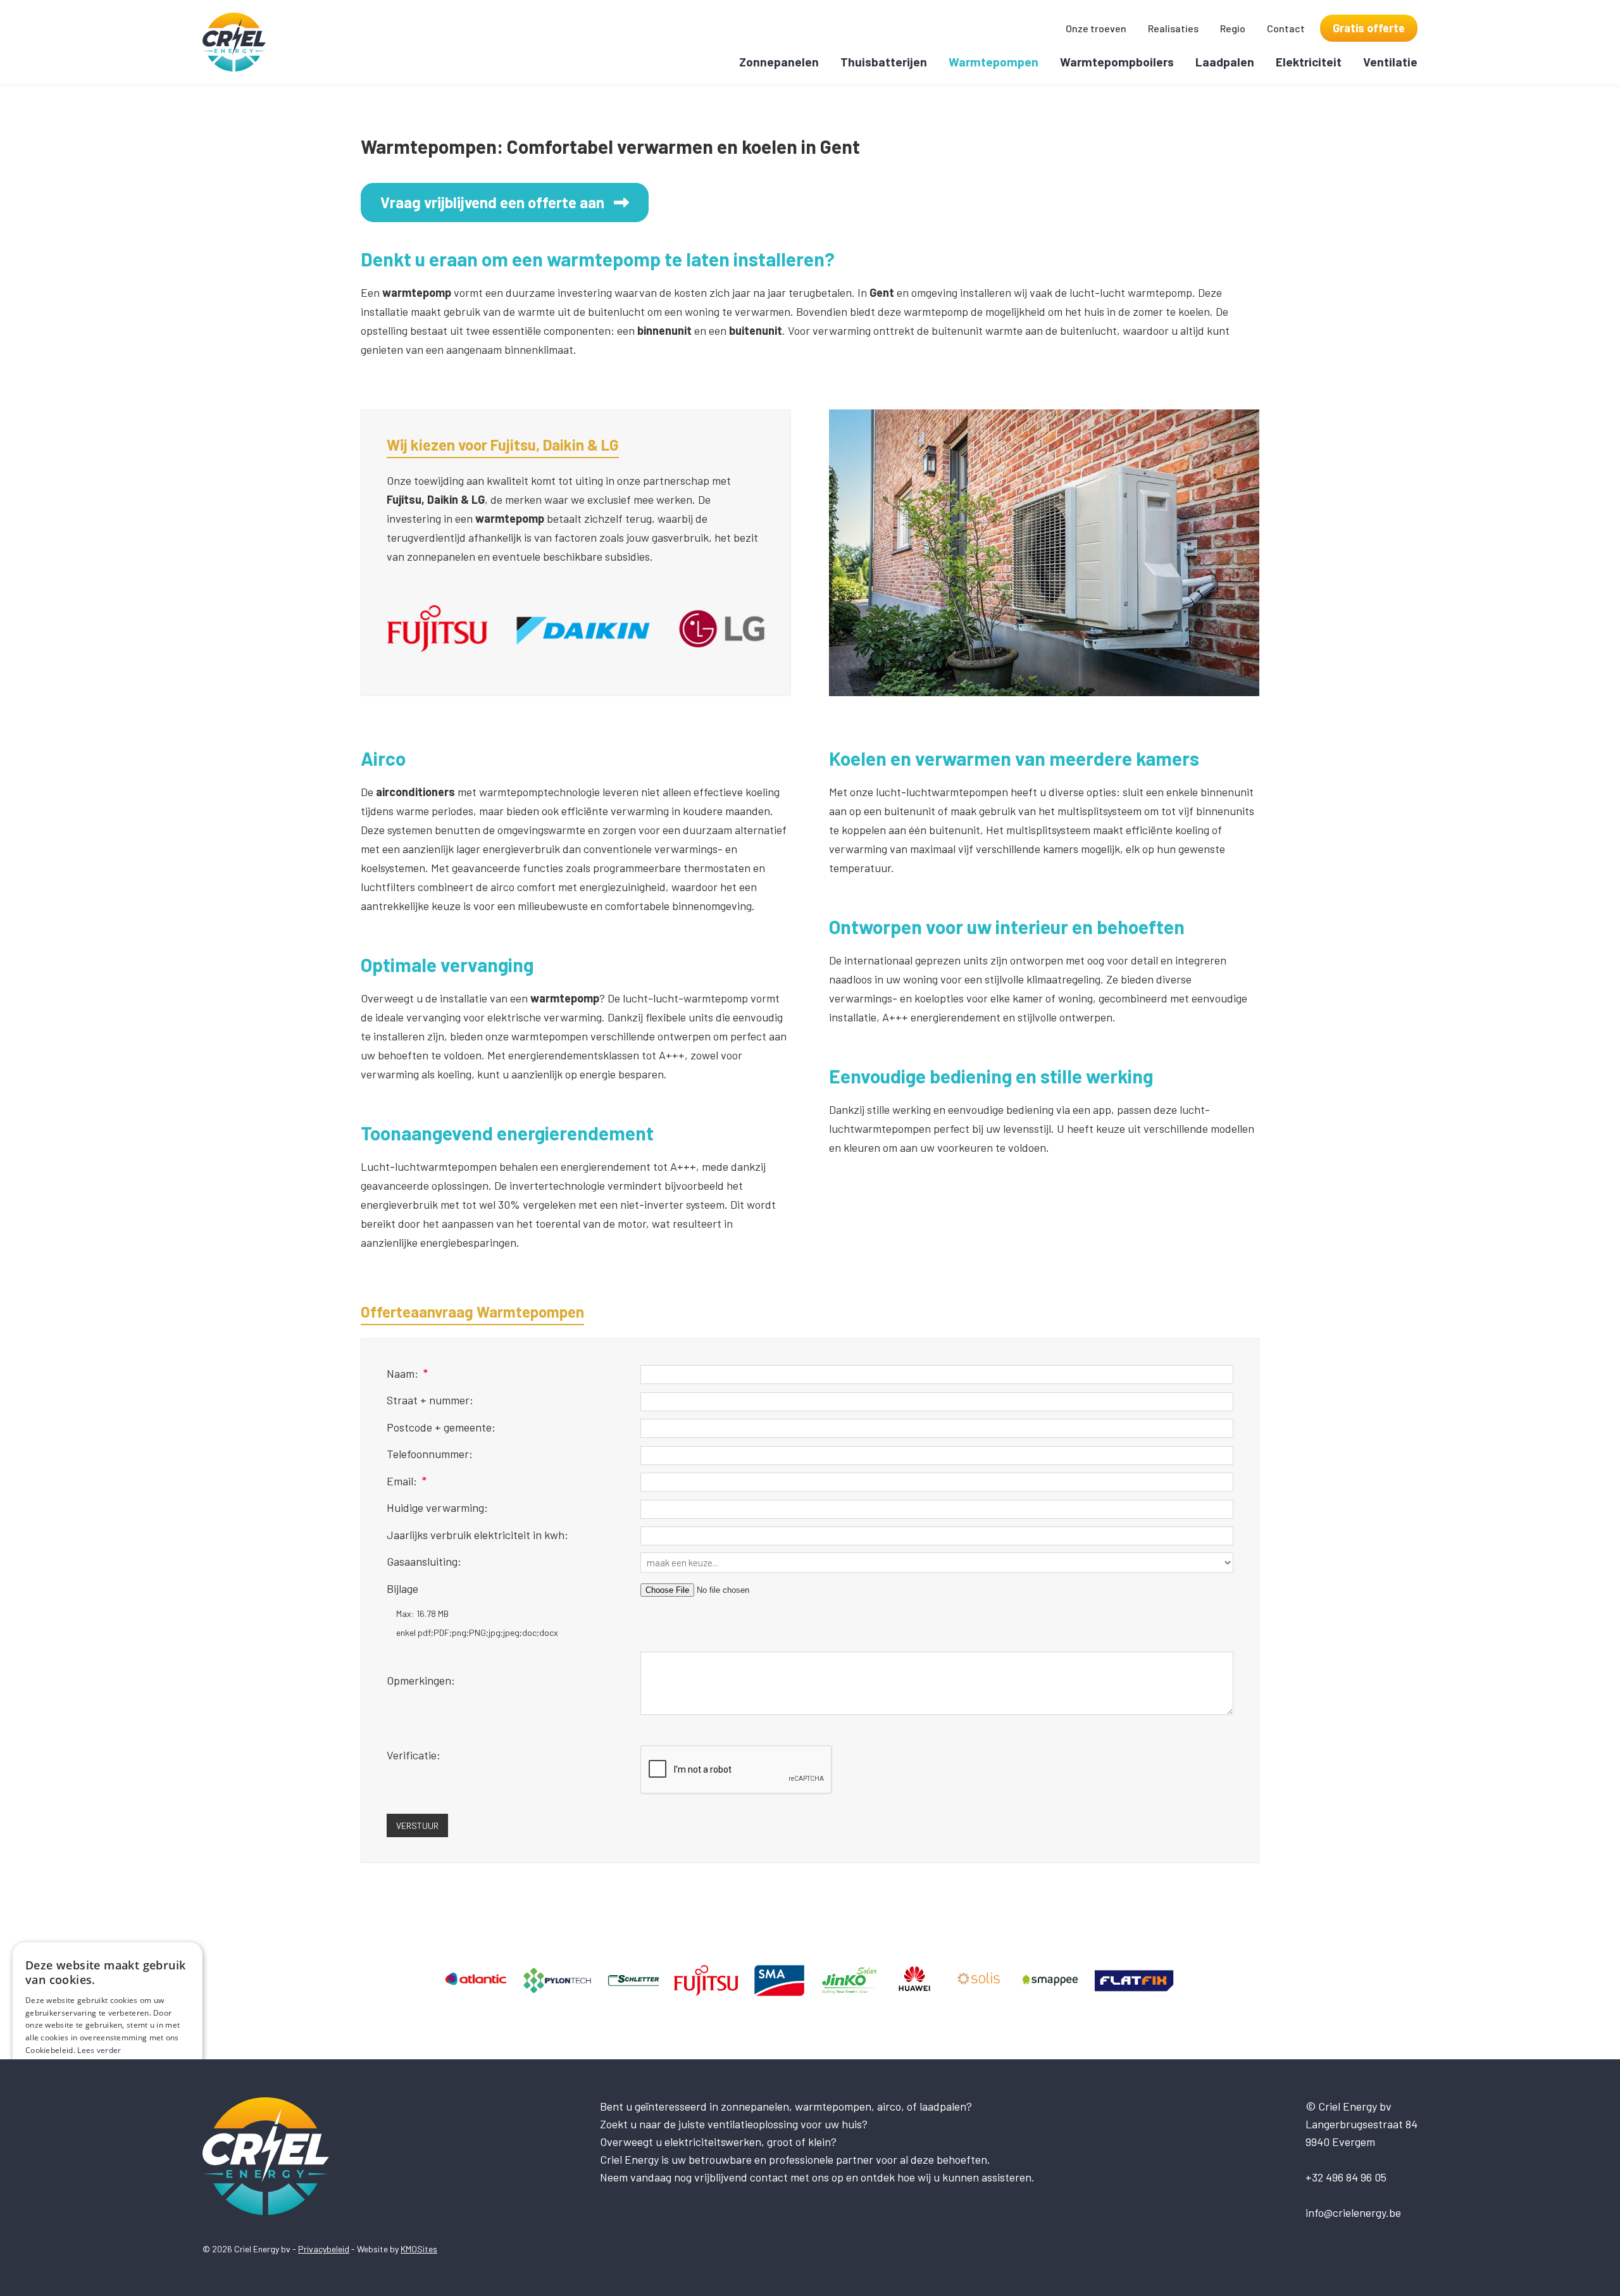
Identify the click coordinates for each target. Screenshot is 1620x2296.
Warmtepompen (994, 62)
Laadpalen (1225, 62)
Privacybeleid (324, 2249)
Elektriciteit (1309, 62)
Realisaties (1173, 28)
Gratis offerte (1369, 28)
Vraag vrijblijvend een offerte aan (492, 202)
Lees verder (99, 2050)
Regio (1233, 28)
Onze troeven (1096, 28)
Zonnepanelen (779, 62)
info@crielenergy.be (1353, 2212)
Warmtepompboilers (1117, 62)
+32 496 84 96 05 (1346, 2177)
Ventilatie (1390, 62)
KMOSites (419, 2249)
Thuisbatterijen (884, 62)
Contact (1286, 28)
